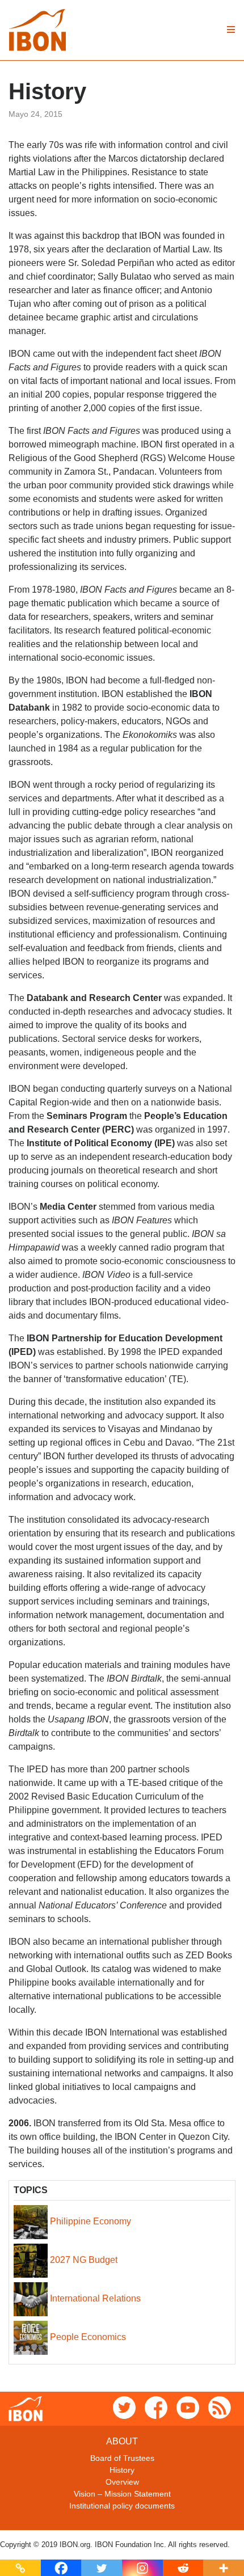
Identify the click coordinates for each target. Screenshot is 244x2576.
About (122, 2441)
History (122, 2470)
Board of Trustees (122, 2458)
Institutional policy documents (122, 2506)
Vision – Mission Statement (122, 2494)
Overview (122, 2482)
